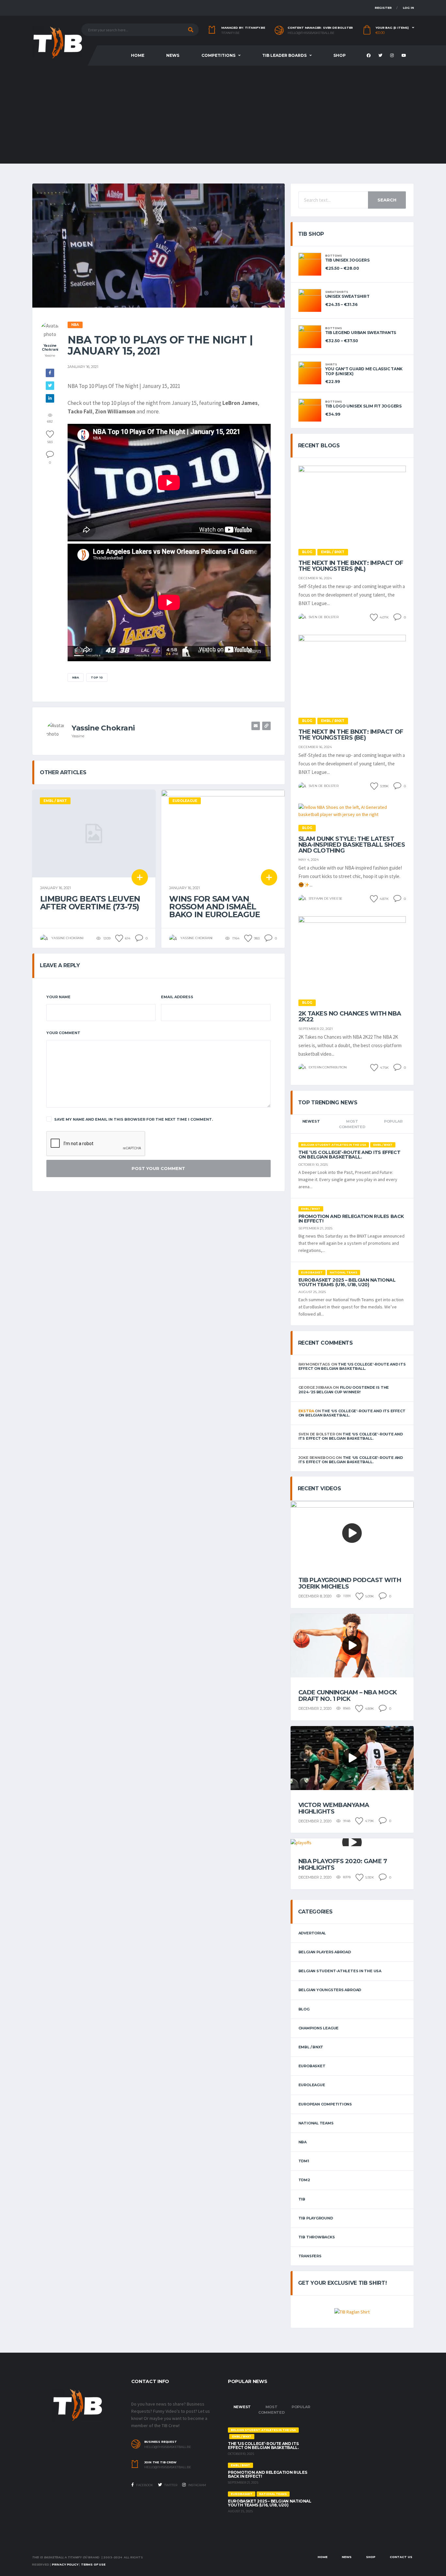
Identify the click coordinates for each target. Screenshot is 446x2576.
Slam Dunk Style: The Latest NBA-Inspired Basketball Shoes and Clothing (352, 845)
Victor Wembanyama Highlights (334, 1808)
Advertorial (312, 1933)
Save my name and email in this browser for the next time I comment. (134, 1119)
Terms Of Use (93, 2564)
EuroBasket (312, 2066)
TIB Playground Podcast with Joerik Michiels (350, 1583)
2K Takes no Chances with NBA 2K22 (350, 1016)
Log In (408, 8)
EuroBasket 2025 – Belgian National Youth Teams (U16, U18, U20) (347, 1282)
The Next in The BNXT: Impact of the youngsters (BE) (351, 735)
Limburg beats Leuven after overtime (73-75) (90, 903)
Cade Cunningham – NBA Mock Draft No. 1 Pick (348, 1696)
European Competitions (325, 2104)
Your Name (58, 997)
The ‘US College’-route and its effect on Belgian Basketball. (349, 1155)
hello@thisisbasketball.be (311, 33)
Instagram (197, 2485)
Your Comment (63, 1033)
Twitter (170, 2485)
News (173, 55)
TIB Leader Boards (284, 55)
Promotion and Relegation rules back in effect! (351, 1219)
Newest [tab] (311, 1121)
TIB (302, 2199)
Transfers (310, 2256)
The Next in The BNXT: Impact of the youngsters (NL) (351, 566)
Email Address (177, 997)
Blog (304, 2009)
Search (387, 200)
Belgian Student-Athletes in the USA (340, 1971)
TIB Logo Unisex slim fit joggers (363, 406)
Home (138, 55)
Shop (340, 55)
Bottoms (334, 256)
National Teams (316, 2123)
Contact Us (401, 2557)
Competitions (218, 55)
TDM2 (304, 2180)
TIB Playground (316, 2218)
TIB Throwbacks (317, 2237)
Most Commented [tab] (352, 1124)
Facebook (144, 2485)
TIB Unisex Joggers (347, 260)
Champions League (319, 2028)
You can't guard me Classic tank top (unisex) (364, 371)
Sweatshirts (337, 292)
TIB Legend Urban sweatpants (361, 333)
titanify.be (231, 33)
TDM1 (304, 2161)
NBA (76, 677)
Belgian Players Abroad (325, 1952)
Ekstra (306, 1411)
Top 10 (97, 677)
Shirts (331, 364)
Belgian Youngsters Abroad (330, 1990)
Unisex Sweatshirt (347, 296)
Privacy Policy (65, 2564)
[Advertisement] (223, 115)
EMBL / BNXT (311, 2047)
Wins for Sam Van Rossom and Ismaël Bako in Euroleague (215, 907)
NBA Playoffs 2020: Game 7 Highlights (343, 1864)
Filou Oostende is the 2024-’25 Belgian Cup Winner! (344, 1390)
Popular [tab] (393, 1121)
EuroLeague (312, 2085)
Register (383, 8)
